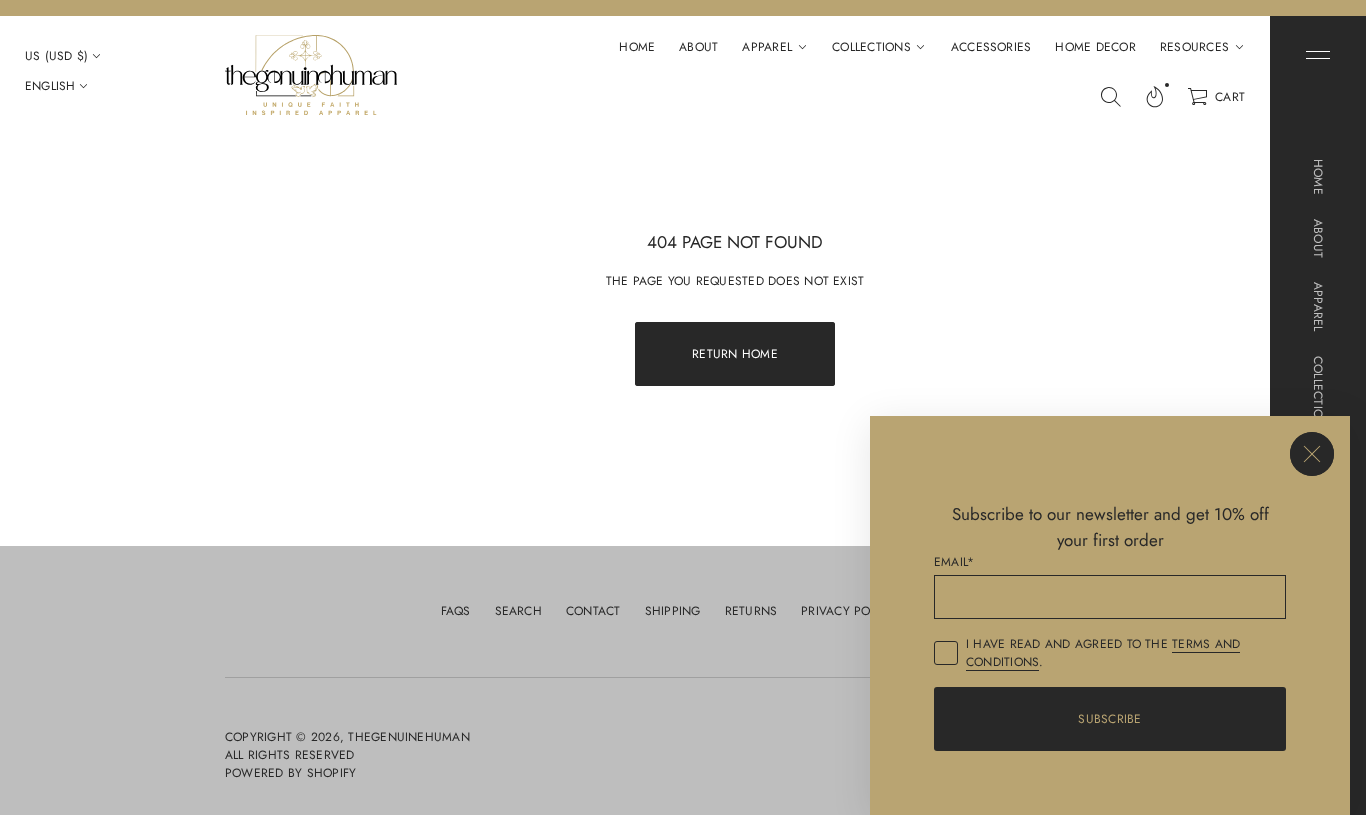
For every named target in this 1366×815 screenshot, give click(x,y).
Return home (735, 354)
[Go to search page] (1111, 97)
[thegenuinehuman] (311, 75)
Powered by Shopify (290, 773)
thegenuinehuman (409, 737)
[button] (1111, 97)
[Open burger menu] (1318, 55)
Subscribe (1109, 719)
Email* (954, 562)
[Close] (1312, 454)
